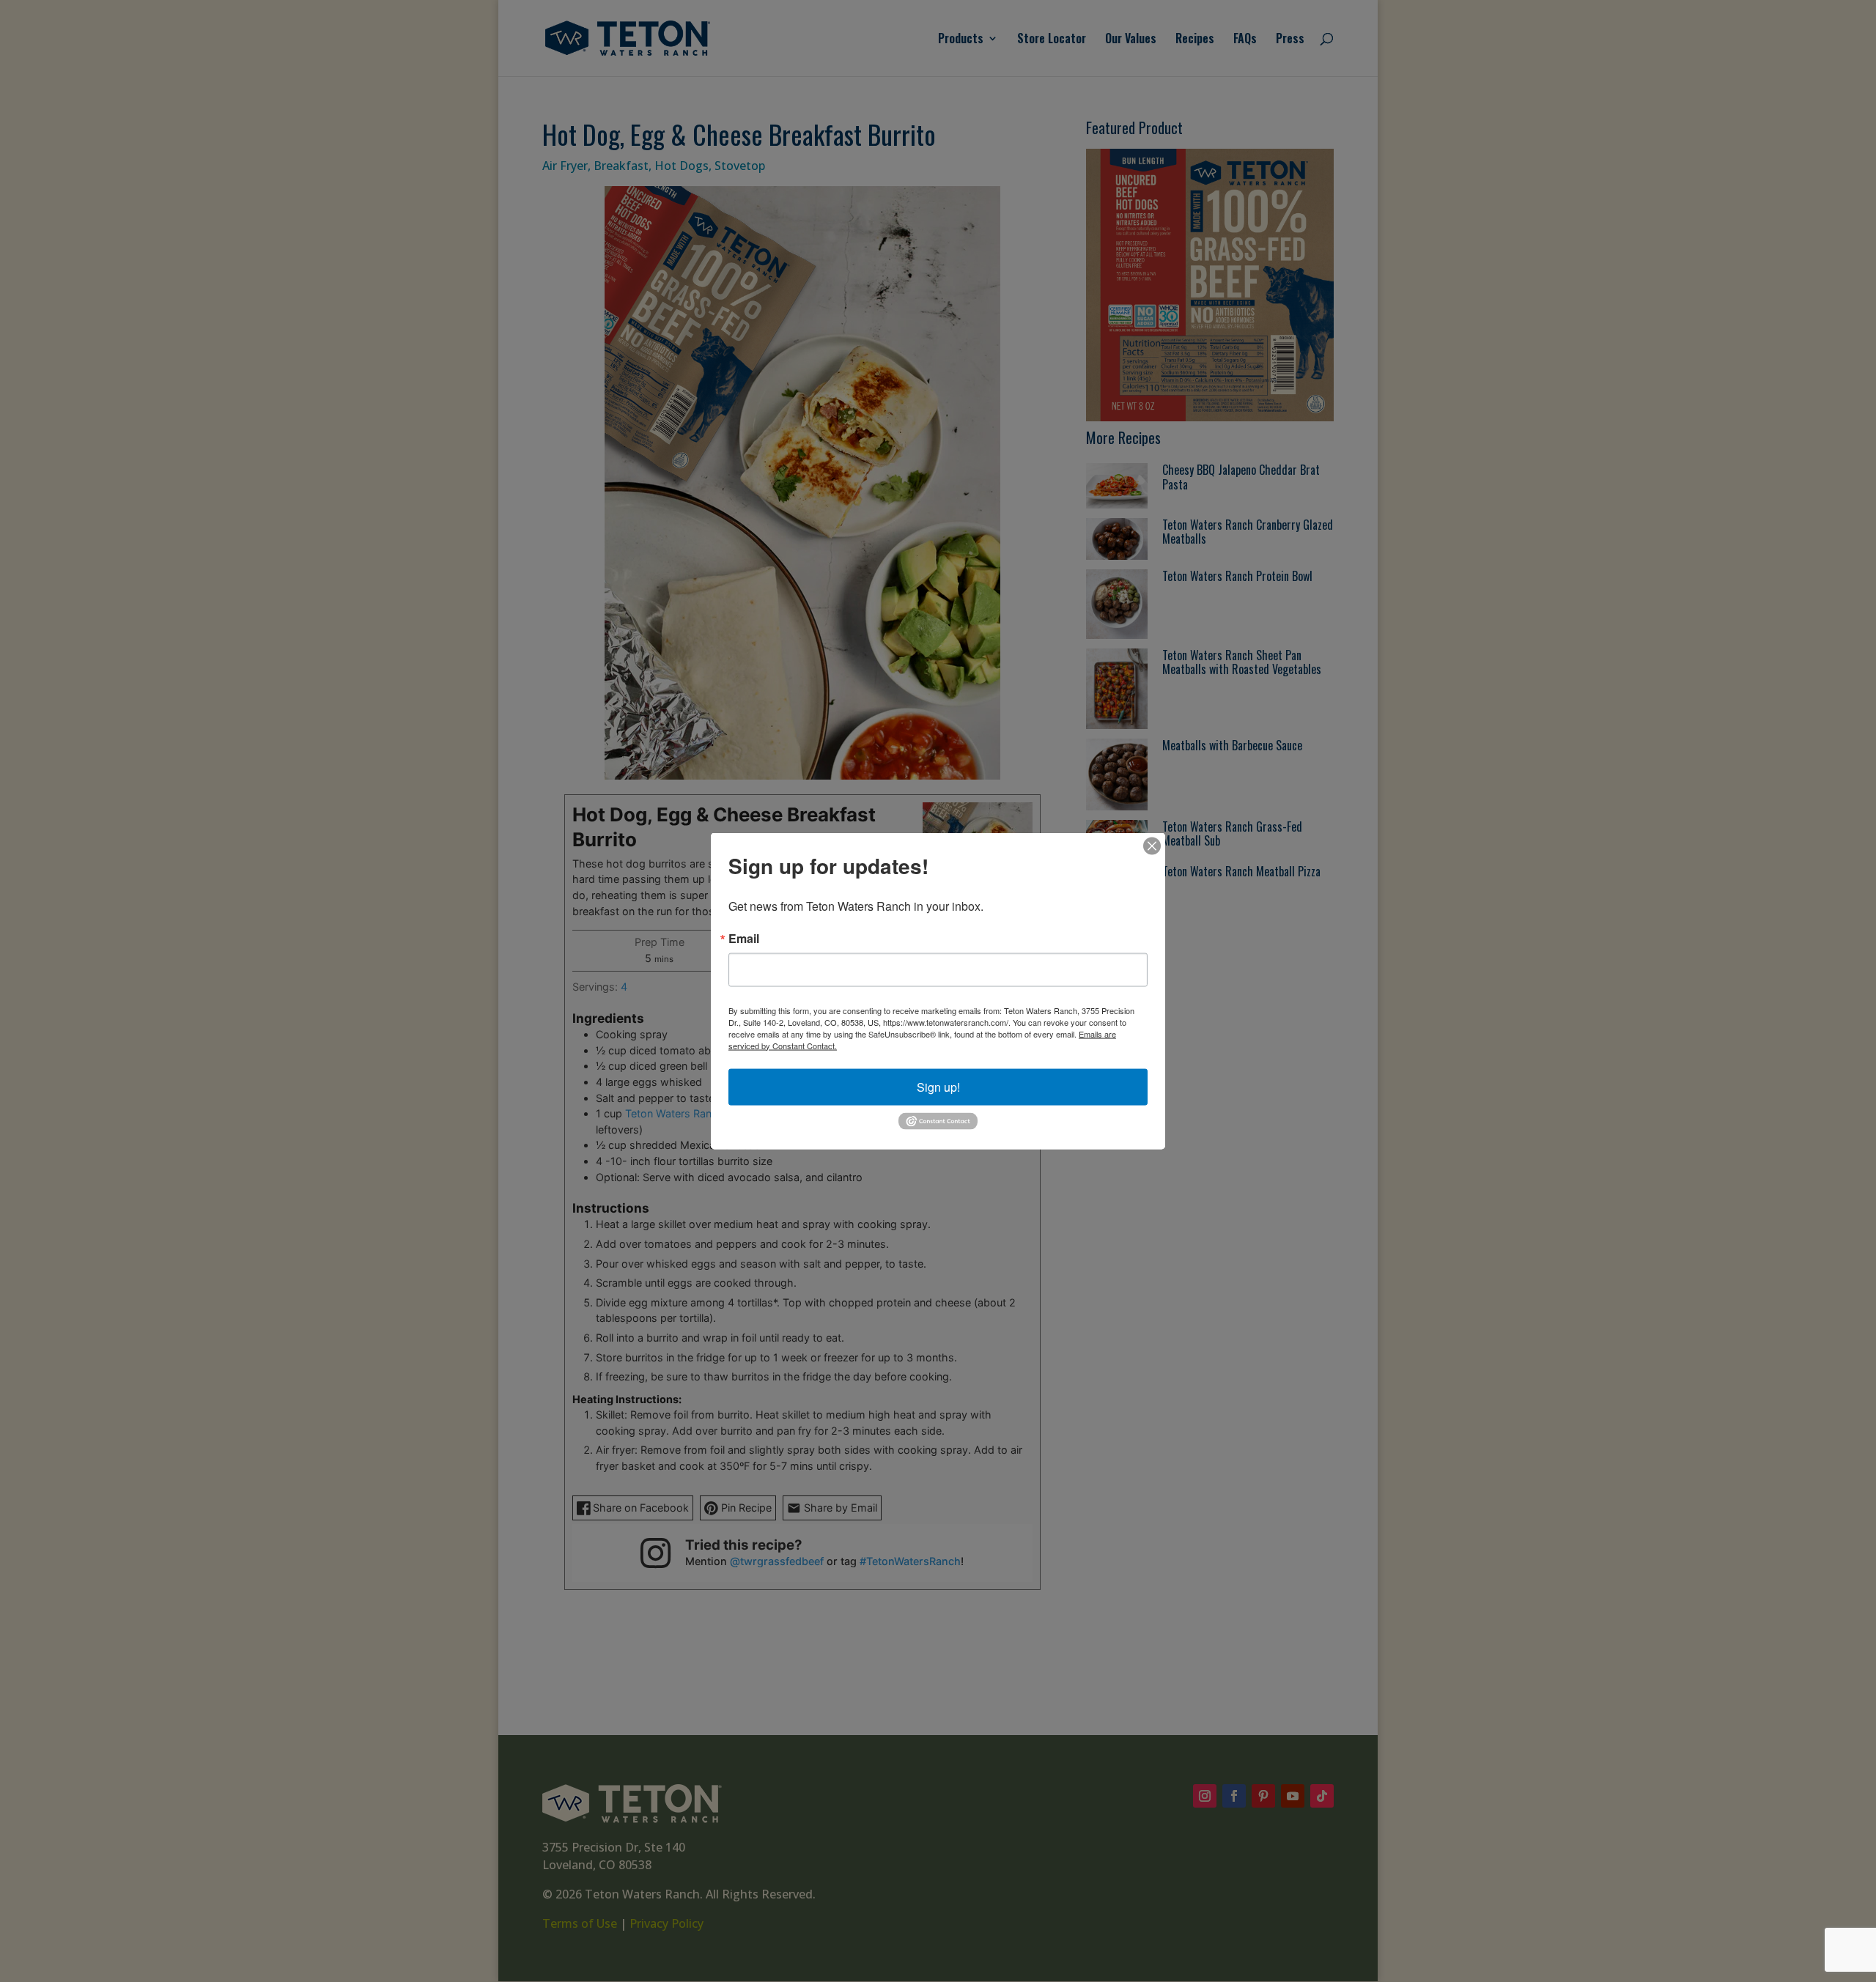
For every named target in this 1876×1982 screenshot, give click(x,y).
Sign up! (938, 1086)
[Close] (1152, 846)
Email (744, 938)
